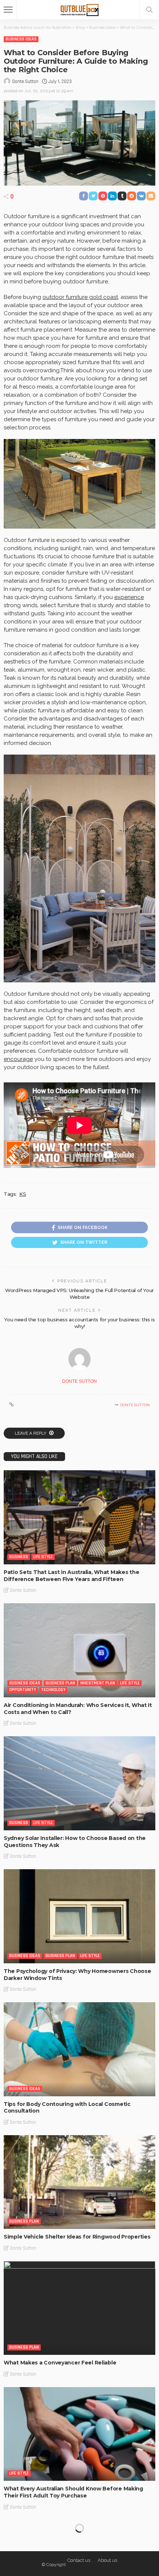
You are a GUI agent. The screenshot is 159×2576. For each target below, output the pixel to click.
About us (107, 2560)
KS (23, 1194)
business (19, 1557)
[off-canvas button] (8, 10)
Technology (53, 1690)
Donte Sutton (25, 81)
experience (129, 597)
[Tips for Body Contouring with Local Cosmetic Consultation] (79, 2049)
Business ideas (21, 39)
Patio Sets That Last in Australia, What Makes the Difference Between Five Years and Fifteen (71, 1576)
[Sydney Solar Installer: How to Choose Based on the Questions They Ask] (79, 1783)
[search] (149, 10)
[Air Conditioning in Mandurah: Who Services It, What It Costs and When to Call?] (79, 1650)
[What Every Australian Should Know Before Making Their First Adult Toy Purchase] (79, 2434)
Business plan (60, 1683)
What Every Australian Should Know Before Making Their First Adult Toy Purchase (73, 2492)
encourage (18, 1059)
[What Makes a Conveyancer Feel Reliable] (79, 2308)
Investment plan (98, 1683)
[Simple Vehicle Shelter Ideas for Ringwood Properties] (79, 2182)
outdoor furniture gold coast (80, 297)
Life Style (43, 1557)
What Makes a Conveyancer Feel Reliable (60, 2363)
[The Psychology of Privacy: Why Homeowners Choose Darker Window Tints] (79, 1916)
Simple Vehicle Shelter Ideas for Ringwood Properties (77, 2237)
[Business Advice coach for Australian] (80, 9)
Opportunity (23, 1690)
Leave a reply (31, 1433)
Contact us (79, 2560)
